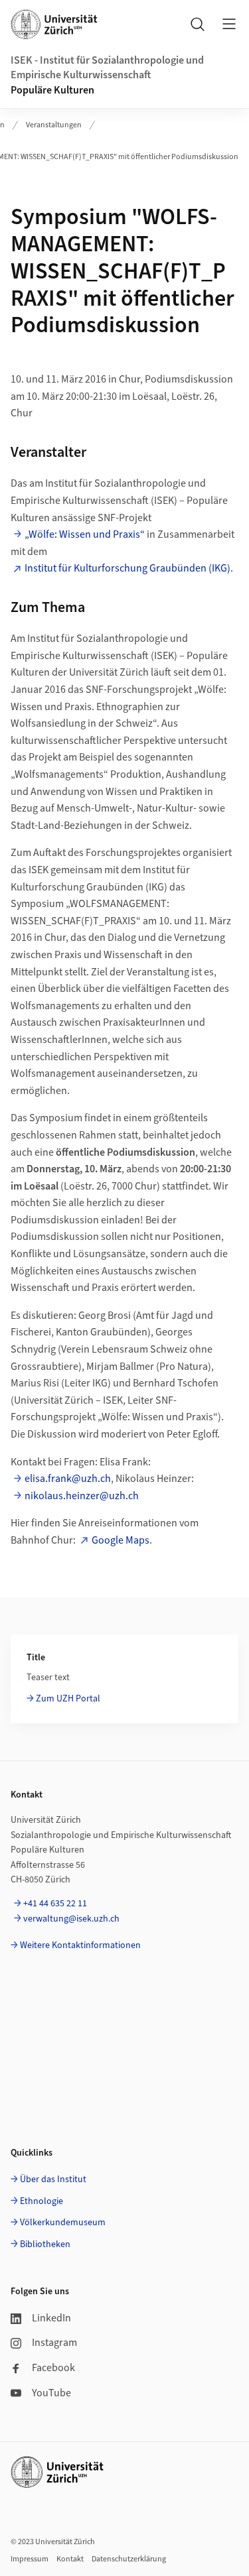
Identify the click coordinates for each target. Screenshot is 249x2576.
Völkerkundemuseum (63, 2223)
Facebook (53, 2368)
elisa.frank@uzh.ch (68, 1479)
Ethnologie (41, 2201)
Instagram (54, 2343)
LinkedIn (51, 2318)
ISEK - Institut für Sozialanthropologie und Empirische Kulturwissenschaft (107, 68)
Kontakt (70, 2559)
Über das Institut (53, 2179)
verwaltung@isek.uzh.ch (71, 1919)
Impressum (30, 2559)
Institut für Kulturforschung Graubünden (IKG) (127, 568)
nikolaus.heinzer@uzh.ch (82, 1496)
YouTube (51, 2393)
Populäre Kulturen (52, 90)
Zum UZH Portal (68, 1699)
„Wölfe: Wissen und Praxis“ (85, 534)
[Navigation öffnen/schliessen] (229, 24)
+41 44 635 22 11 (55, 1904)
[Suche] (197, 24)
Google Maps (121, 1540)
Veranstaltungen (54, 125)
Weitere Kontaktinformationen (80, 1945)
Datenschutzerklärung (129, 2559)
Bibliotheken (45, 2244)
